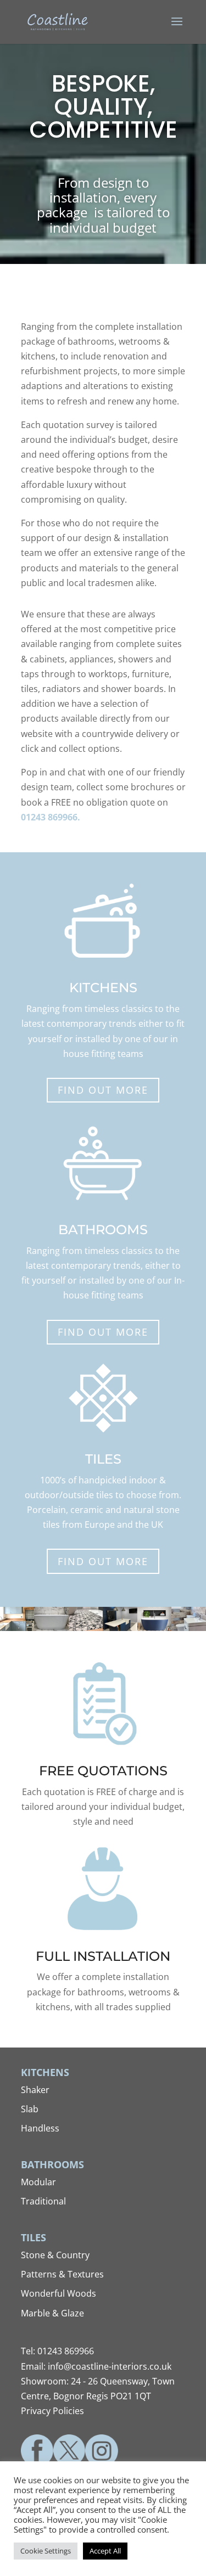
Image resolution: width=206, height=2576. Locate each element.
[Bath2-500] (154, 1628)
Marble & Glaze (52, 2313)
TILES (103, 1459)
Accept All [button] (105, 2551)
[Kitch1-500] (17, 1628)
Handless (40, 2128)
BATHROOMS (103, 1230)
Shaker (35, 2090)
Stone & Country (55, 2255)
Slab (30, 2109)
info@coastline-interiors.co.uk (110, 2366)
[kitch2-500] (120, 1628)
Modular (38, 2182)
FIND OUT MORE (103, 1090)
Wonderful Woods (59, 2293)
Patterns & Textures (62, 2274)
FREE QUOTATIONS (103, 1771)
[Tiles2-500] (188, 1628)
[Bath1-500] (51, 1628)
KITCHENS (103, 988)
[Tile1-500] (86, 1628)
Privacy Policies (52, 2411)
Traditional (43, 2201)
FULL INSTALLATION (103, 1956)
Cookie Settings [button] (46, 2551)
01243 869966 (66, 2351)
